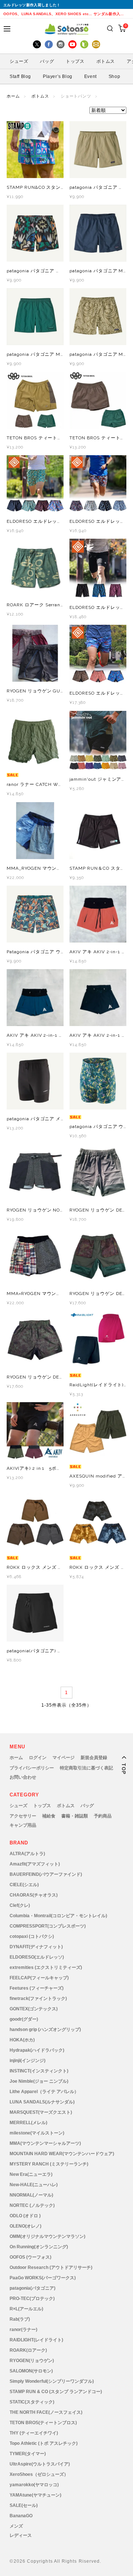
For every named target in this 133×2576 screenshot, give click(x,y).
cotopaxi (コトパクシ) (32, 1936)
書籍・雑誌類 (75, 1816)
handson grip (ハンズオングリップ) (45, 2030)
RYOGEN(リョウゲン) (32, 2361)
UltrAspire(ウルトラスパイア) (40, 2464)
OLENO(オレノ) (25, 2226)
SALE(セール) (24, 2505)
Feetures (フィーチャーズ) (37, 1988)
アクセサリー (23, 1816)
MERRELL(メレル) (28, 2123)
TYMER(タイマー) (28, 2454)
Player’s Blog (58, 76)
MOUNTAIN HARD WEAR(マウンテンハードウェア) (62, 2154)
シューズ (18, 1806)
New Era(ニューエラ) (31, 2174)
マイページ (64, 1758)
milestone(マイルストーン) (37, 2133)
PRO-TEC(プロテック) (32, 2299)
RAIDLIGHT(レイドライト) (36, 2340)
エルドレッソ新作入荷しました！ (32, 5)
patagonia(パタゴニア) (33, 2288)
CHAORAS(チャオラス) (34, 1895)
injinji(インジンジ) (28, 2061)
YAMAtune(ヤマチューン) (35, 2495)
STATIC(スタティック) (32, 2402)
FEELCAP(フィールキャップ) (39, 1978)
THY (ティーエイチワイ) (34, 2433)
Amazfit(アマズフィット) (35, 1864)
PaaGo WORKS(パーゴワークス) (43, 2278)
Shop (114, 76)
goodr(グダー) (24, 2019)
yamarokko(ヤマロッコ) (34, 2485)
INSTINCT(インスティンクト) (39, 2071)
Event (91, 76)
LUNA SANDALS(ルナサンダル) (42, 2102)
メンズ (16, 2526)
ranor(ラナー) (23, 2330)
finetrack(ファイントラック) (38, 1999)
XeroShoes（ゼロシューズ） (39, 2474)
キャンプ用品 (23, 1825)
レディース (21, 2535)
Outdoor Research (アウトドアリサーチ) (51, 2267)
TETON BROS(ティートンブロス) (43, 2423)
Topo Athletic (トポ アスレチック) (44, 2443)
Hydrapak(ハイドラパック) (37, 2050)
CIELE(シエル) (24, 1885)
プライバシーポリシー (32, 1768)
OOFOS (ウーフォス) (30, 2257)
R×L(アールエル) (26, 2309)
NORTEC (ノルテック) (32, 2205)
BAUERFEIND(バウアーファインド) (46, 1874)
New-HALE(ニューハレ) (34, 2185)
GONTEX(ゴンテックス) (34, 2009)
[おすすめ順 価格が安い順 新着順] (66, 110)
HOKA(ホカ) (22, 2040)
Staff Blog (20, 76)
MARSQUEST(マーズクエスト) (41, 2112)
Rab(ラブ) (20, 2319)
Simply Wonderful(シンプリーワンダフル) (52, 2381)
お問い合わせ (23, 1777)
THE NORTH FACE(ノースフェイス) (46, 2412)
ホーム (13, 96)
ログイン (38, 1758)
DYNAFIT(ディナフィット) (36, 1947)
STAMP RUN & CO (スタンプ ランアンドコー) (56, 2392)
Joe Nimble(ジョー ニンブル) (39, 2081)
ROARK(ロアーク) (28, 2350)
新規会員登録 (94, 1758)
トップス (42, 1806)
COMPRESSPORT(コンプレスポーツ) (48, 1926)
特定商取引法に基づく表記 (86, 1768)
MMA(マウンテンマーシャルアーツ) (45, 2143)
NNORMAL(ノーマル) (31, 2195)
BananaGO (21, 2516)
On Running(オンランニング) (39, 2247)
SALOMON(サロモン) (31, 2371)
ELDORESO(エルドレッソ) (37, 1957)
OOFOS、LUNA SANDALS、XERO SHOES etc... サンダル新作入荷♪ (64, 14)
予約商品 (103, 1816)
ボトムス (40, 96)
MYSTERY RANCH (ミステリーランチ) (49, 2164)
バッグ (87, 1806)
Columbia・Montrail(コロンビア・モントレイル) (58, 1916)
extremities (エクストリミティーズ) (46, 1967)
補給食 (49, 1816)
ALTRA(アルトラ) (27, 1854)
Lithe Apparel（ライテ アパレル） (44, 2092)
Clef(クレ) (20, 1905)
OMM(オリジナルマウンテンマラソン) (47, 2236)
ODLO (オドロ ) (25, 2216)
